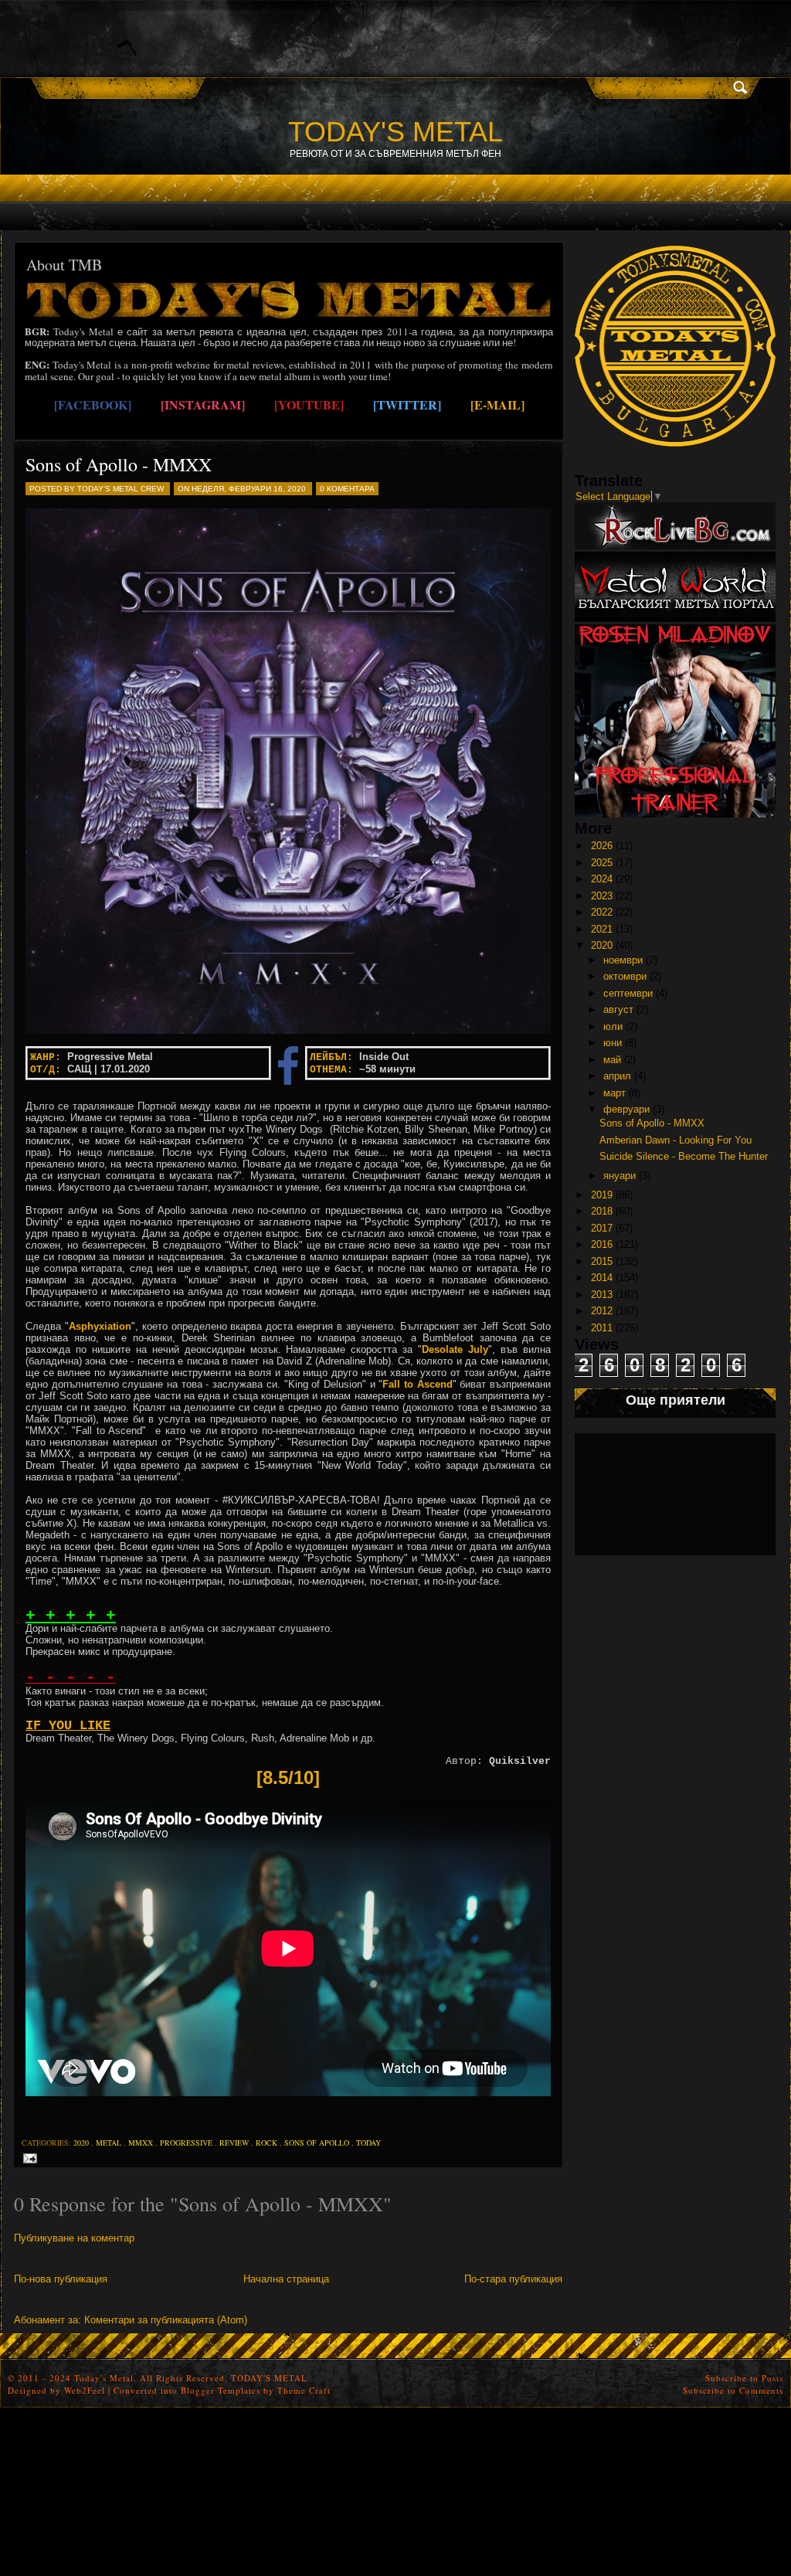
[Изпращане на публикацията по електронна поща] (27, 2158)
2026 (602, 846)
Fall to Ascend (417, 1384)
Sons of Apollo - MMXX (119, 464)
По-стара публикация (513, 2279)
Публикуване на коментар (74, 2238)
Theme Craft (304, 2390)
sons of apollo (317, 2143)
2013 (602, 1295)
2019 (602, 1195)
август (618, 1009)
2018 (602, 1211)
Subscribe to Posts (744, 2378)
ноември (623, 960)
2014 (602, 1278)
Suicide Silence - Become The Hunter (684, 1156)
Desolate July (455, 1349)
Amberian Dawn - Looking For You (676, 1140)
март (614, 1093)
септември (628, 993)
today (368, 2143)
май (612, 1060)
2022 (602, 912)
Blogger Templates (221, 2390)
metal (109, 2143)
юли (613, 1026)
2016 (602, 1244)
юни (613, 1043)
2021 (602, 929)
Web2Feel (85, 2390)
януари (620, 1176)
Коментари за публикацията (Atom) (166, 2320)
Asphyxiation (100, 1326)
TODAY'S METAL (395, 132)
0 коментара (347, 489)
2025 (602, 863)
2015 (602, 1261)
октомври (625, 976)
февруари (626, 1109)
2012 (602, 1311)
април (617, 1076)
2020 (81, 2143)
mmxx (141, 2143)
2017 (602, 1228)
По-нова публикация (61, 2279)
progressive (186, 2143)
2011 (602, 1328)
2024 (602, 879)
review (234, 2143)
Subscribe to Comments (733, 2390)
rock (266, 2143)
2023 (602, 896)
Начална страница (286, 2279)
